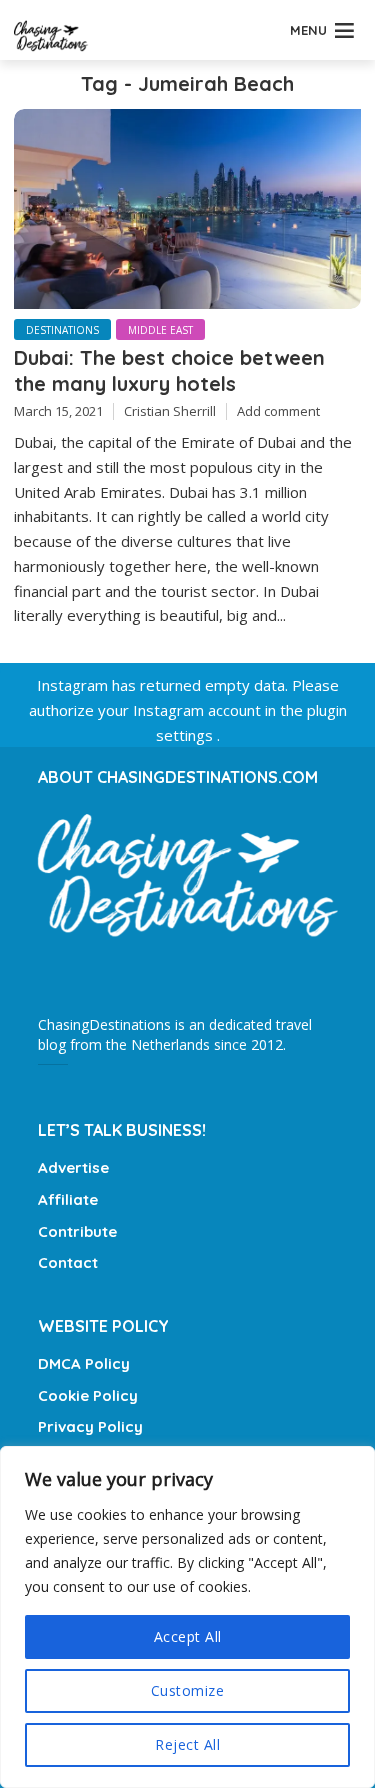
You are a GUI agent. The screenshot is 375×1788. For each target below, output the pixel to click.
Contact (68, 1262)
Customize (188, 1690)
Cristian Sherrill (170, 411)
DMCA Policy (84, 1363)
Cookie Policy (88, 1395)
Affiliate (68, 1199)
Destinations (62, 330)
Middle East (160, 330)
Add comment (278, 411)
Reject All (187, 1744)
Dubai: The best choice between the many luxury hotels (169, 370)
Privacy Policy (90, 1426)
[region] (187, 1617)
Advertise (73, 1167)
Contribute (77, 1231)
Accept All (188, 1636)
